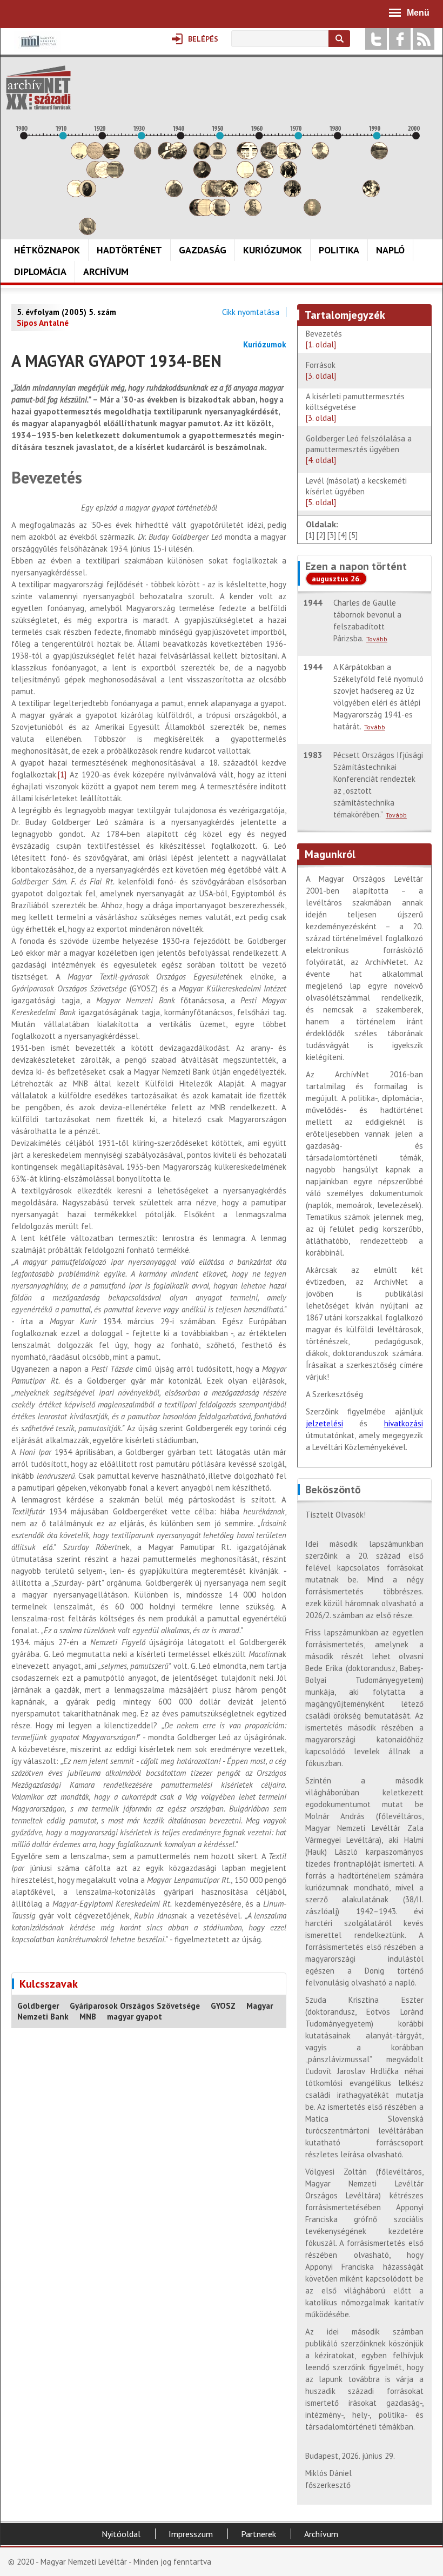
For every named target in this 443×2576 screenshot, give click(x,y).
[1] (62, 774)
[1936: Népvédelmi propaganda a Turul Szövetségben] (166, 156)
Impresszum (191, 2534)
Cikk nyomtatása (251, 312)
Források (321, 370)
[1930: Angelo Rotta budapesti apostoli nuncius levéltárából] (143, 156)
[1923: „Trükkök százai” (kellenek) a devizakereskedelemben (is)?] (115, 175)
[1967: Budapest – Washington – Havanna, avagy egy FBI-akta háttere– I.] (288, 175)
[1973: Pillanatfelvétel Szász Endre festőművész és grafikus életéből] (312, 213)
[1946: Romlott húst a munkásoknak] (206, 213)
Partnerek (259, 2534)
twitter (376, 39)
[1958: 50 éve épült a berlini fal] (253, 194)
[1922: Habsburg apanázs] (111, 156)
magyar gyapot (135, 2017)
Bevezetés (325, 339)
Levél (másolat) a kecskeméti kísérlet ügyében (356, 491)
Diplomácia (40, 271)
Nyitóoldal (121, 2534)
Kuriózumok (273, 250)
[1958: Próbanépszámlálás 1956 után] (253, 213)
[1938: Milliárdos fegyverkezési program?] (174, 194)
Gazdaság (203, 250)
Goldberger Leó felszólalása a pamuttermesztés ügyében (359, 449)
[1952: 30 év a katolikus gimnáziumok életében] (230, 194)
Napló (390, 250)
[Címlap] (38, 88)
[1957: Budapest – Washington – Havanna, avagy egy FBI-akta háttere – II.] (249, 156)
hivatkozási (404, 1423)
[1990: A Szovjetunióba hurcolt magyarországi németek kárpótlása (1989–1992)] (379, 156)
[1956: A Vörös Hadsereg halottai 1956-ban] (245, 175)
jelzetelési (324, 1423)
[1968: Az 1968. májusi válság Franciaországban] (292, 194)
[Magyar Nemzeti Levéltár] (38, 49)
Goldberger (38, 2006)
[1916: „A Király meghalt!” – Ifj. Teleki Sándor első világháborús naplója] (88, 194)
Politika (339, 250)
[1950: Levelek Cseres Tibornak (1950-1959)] (222, 213)
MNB (88, 2017)
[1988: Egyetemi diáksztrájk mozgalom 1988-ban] (371, 194)
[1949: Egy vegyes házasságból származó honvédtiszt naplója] (218, 156)
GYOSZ (223, 2006)
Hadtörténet (129, 250)
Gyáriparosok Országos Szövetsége (135, 2006)
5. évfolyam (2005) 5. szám (66, 312)
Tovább (377, 639)
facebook (400, 39)
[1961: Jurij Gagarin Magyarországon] (265, 175)
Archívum (106, 271)
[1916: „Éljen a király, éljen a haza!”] (88, 232)
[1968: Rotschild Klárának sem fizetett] (292, 156)
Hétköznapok (47, 250)
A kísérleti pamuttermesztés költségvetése (355, 407)
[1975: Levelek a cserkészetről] (320, 156)
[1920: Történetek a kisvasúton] (103, 175)
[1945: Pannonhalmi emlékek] (202, 175)
